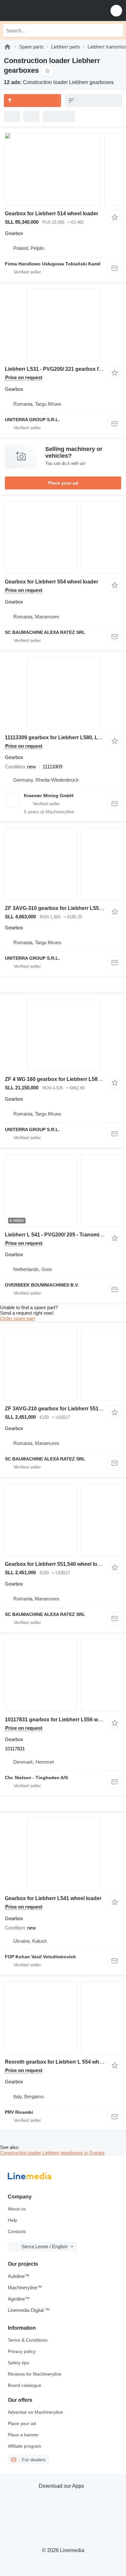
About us (17, 2209)
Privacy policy (22, 2351)
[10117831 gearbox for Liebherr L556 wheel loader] (63, 1675)
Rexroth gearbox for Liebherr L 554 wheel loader (64, 2062)
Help (12, 2220)
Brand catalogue (25, 2385)
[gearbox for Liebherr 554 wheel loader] (63, 537)
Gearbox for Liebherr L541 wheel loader (53, 1898)
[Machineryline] (7, 47)
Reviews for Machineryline (35, 2374)
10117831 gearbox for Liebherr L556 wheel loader (65, 1720)
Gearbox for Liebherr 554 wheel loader (52, 582)
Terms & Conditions (28, 2340)
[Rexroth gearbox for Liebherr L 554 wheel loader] (63, 2018)
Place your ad (63, 483)
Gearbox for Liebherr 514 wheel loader (52, 214)
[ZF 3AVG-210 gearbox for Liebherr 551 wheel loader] (63, 1364)
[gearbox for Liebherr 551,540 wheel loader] (63, 1520)
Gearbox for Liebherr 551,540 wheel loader (57, 1564)
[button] (116, 11)
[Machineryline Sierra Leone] (45, 11)
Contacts (17, 2231)
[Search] (117, 30)
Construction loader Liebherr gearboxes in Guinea (52, 2153)
